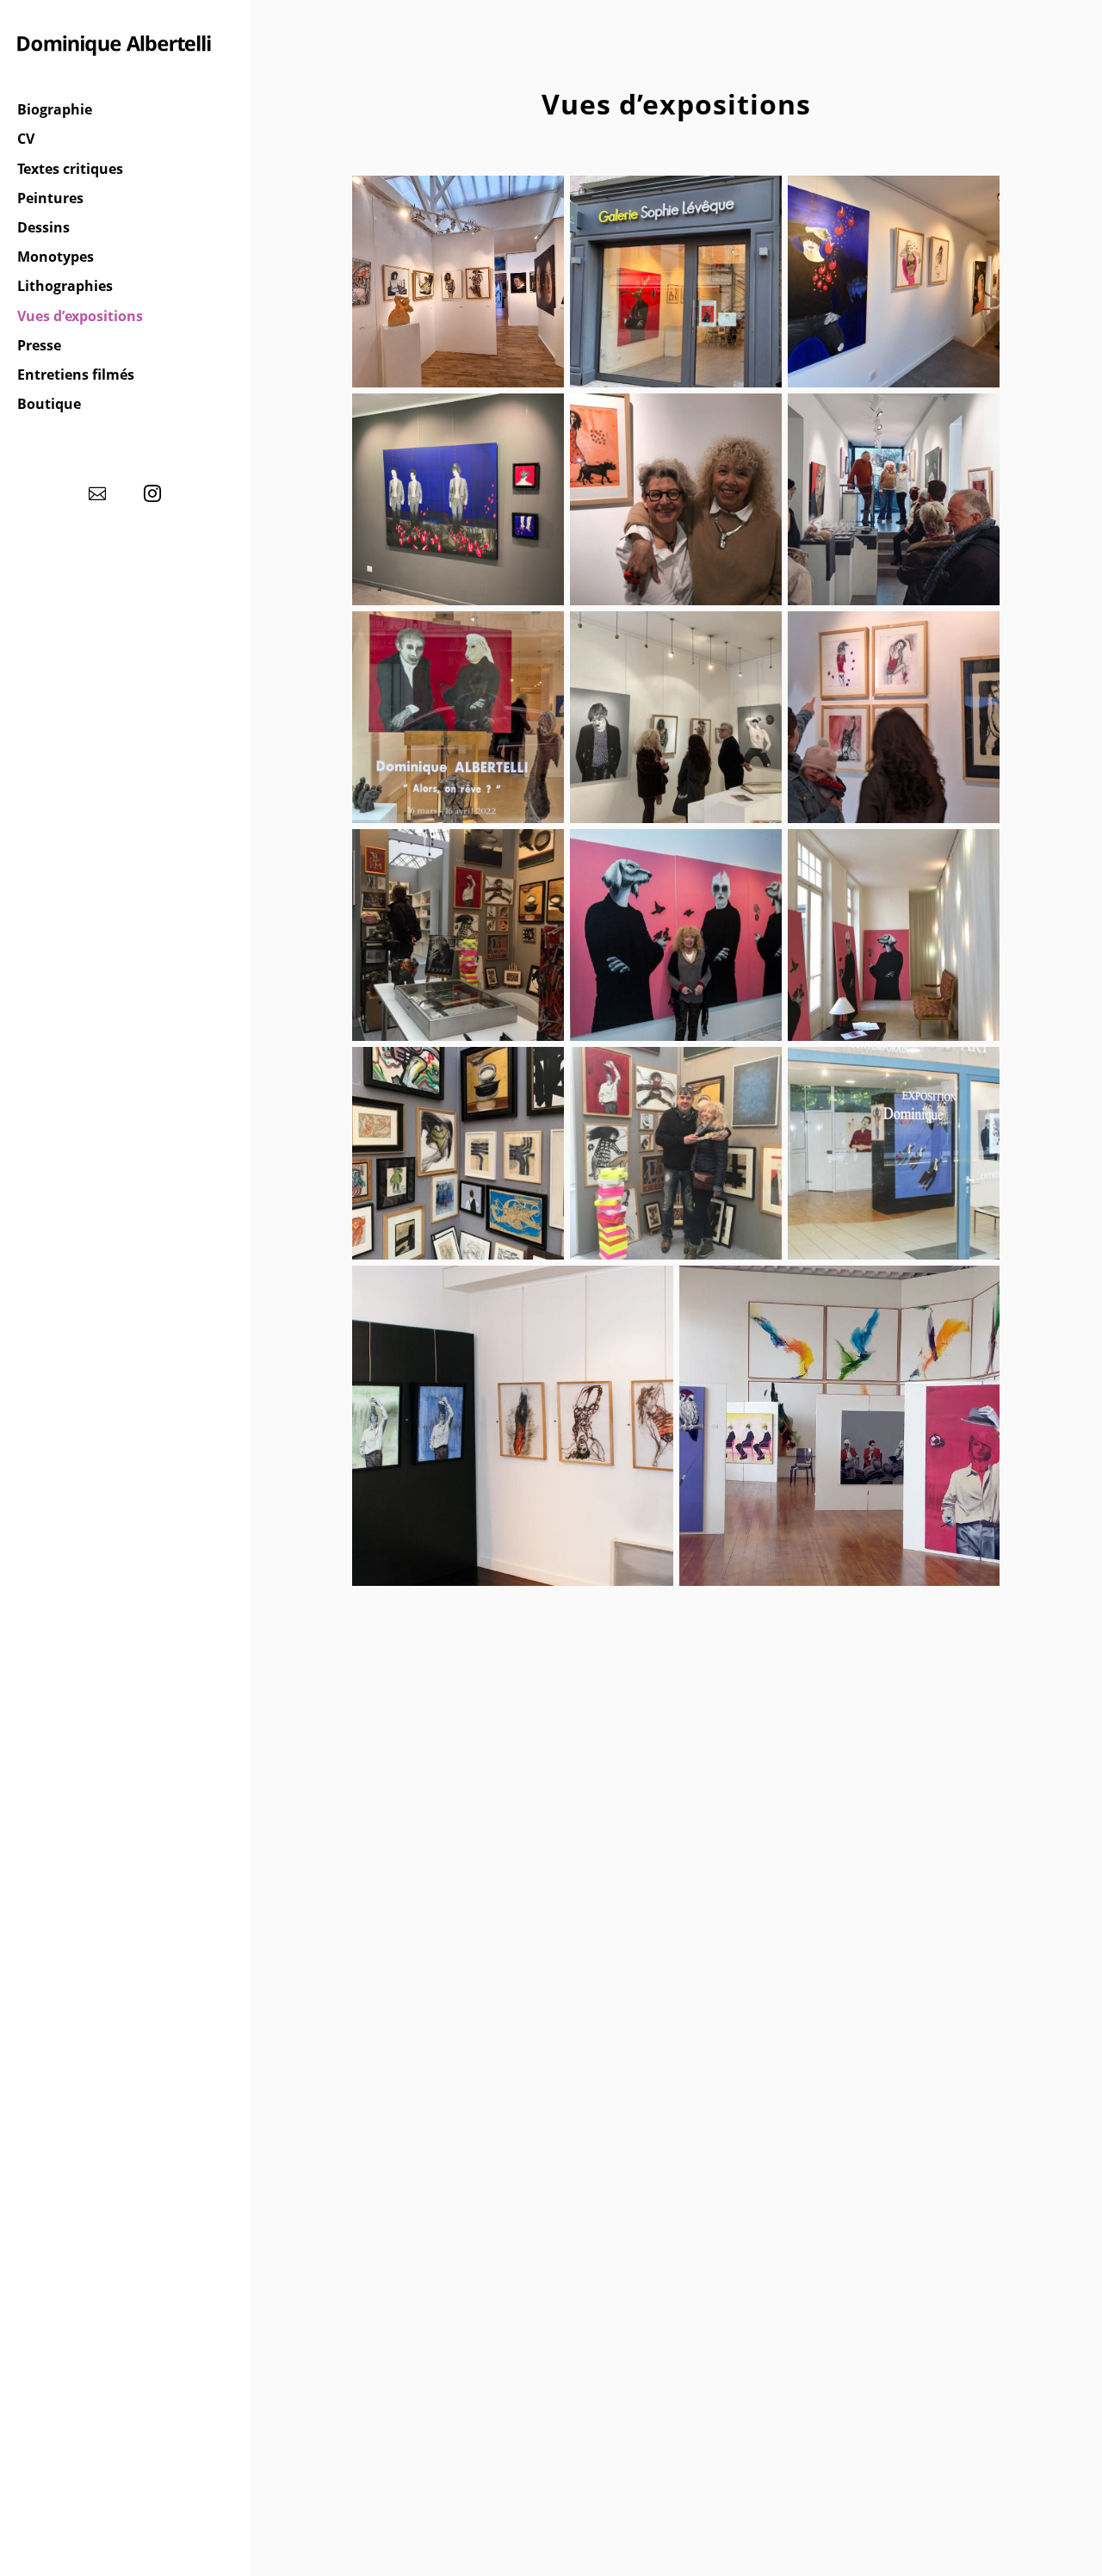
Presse (39, 346)
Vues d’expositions (80, 317)
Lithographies (65, 287)
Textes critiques (70, 170)
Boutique (49, 405)
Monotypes (56, 257)
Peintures (50, 199)
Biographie (55, 110)
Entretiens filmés (76, 375)
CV (26, 139)
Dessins (43, 228)
